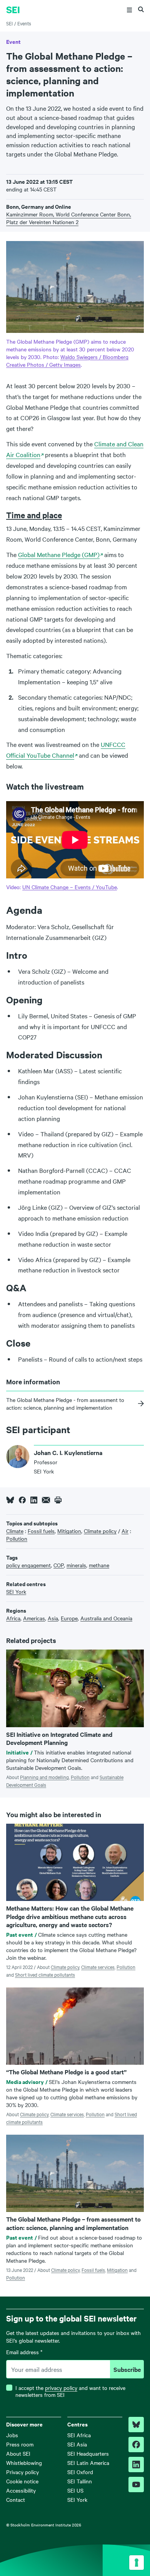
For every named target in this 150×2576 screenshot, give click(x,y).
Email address (24, 2352)
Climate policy (65, 1967)
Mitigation (117, 2270)
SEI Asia (77, 2444)
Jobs (12, 2435)
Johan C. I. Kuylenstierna (68, 1452)
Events (24, 23)
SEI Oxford (80, 2472)
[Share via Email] (46, 1500)
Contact (16, 2500)
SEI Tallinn (80, 2481)
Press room (20, 2444)
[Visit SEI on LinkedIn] (136, 2465)
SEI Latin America (88, 2463)
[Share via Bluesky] (10, 1500)
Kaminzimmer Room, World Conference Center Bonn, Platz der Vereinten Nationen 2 (69, 218)
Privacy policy (22, 2472)
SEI (9, 23)
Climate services (98, 1967)
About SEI (18, 2453)
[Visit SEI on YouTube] (136, 2485)
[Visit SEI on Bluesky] (136, 2425)
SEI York (77, 2500)
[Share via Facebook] (22, 1500)
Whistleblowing (24, 2463)
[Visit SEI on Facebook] (136, 2445)
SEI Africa (79, 2435)
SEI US (75, 2490)
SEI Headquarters (88, 2453)
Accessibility (21, 2490)
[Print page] (58, 1500)
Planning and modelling (44, 1777)
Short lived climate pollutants (45, 1974)
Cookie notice (22, 2481)
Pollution (80, 1777)
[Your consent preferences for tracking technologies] (137, 2563)
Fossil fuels (93, 2270)
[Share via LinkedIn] (34, 1500)
